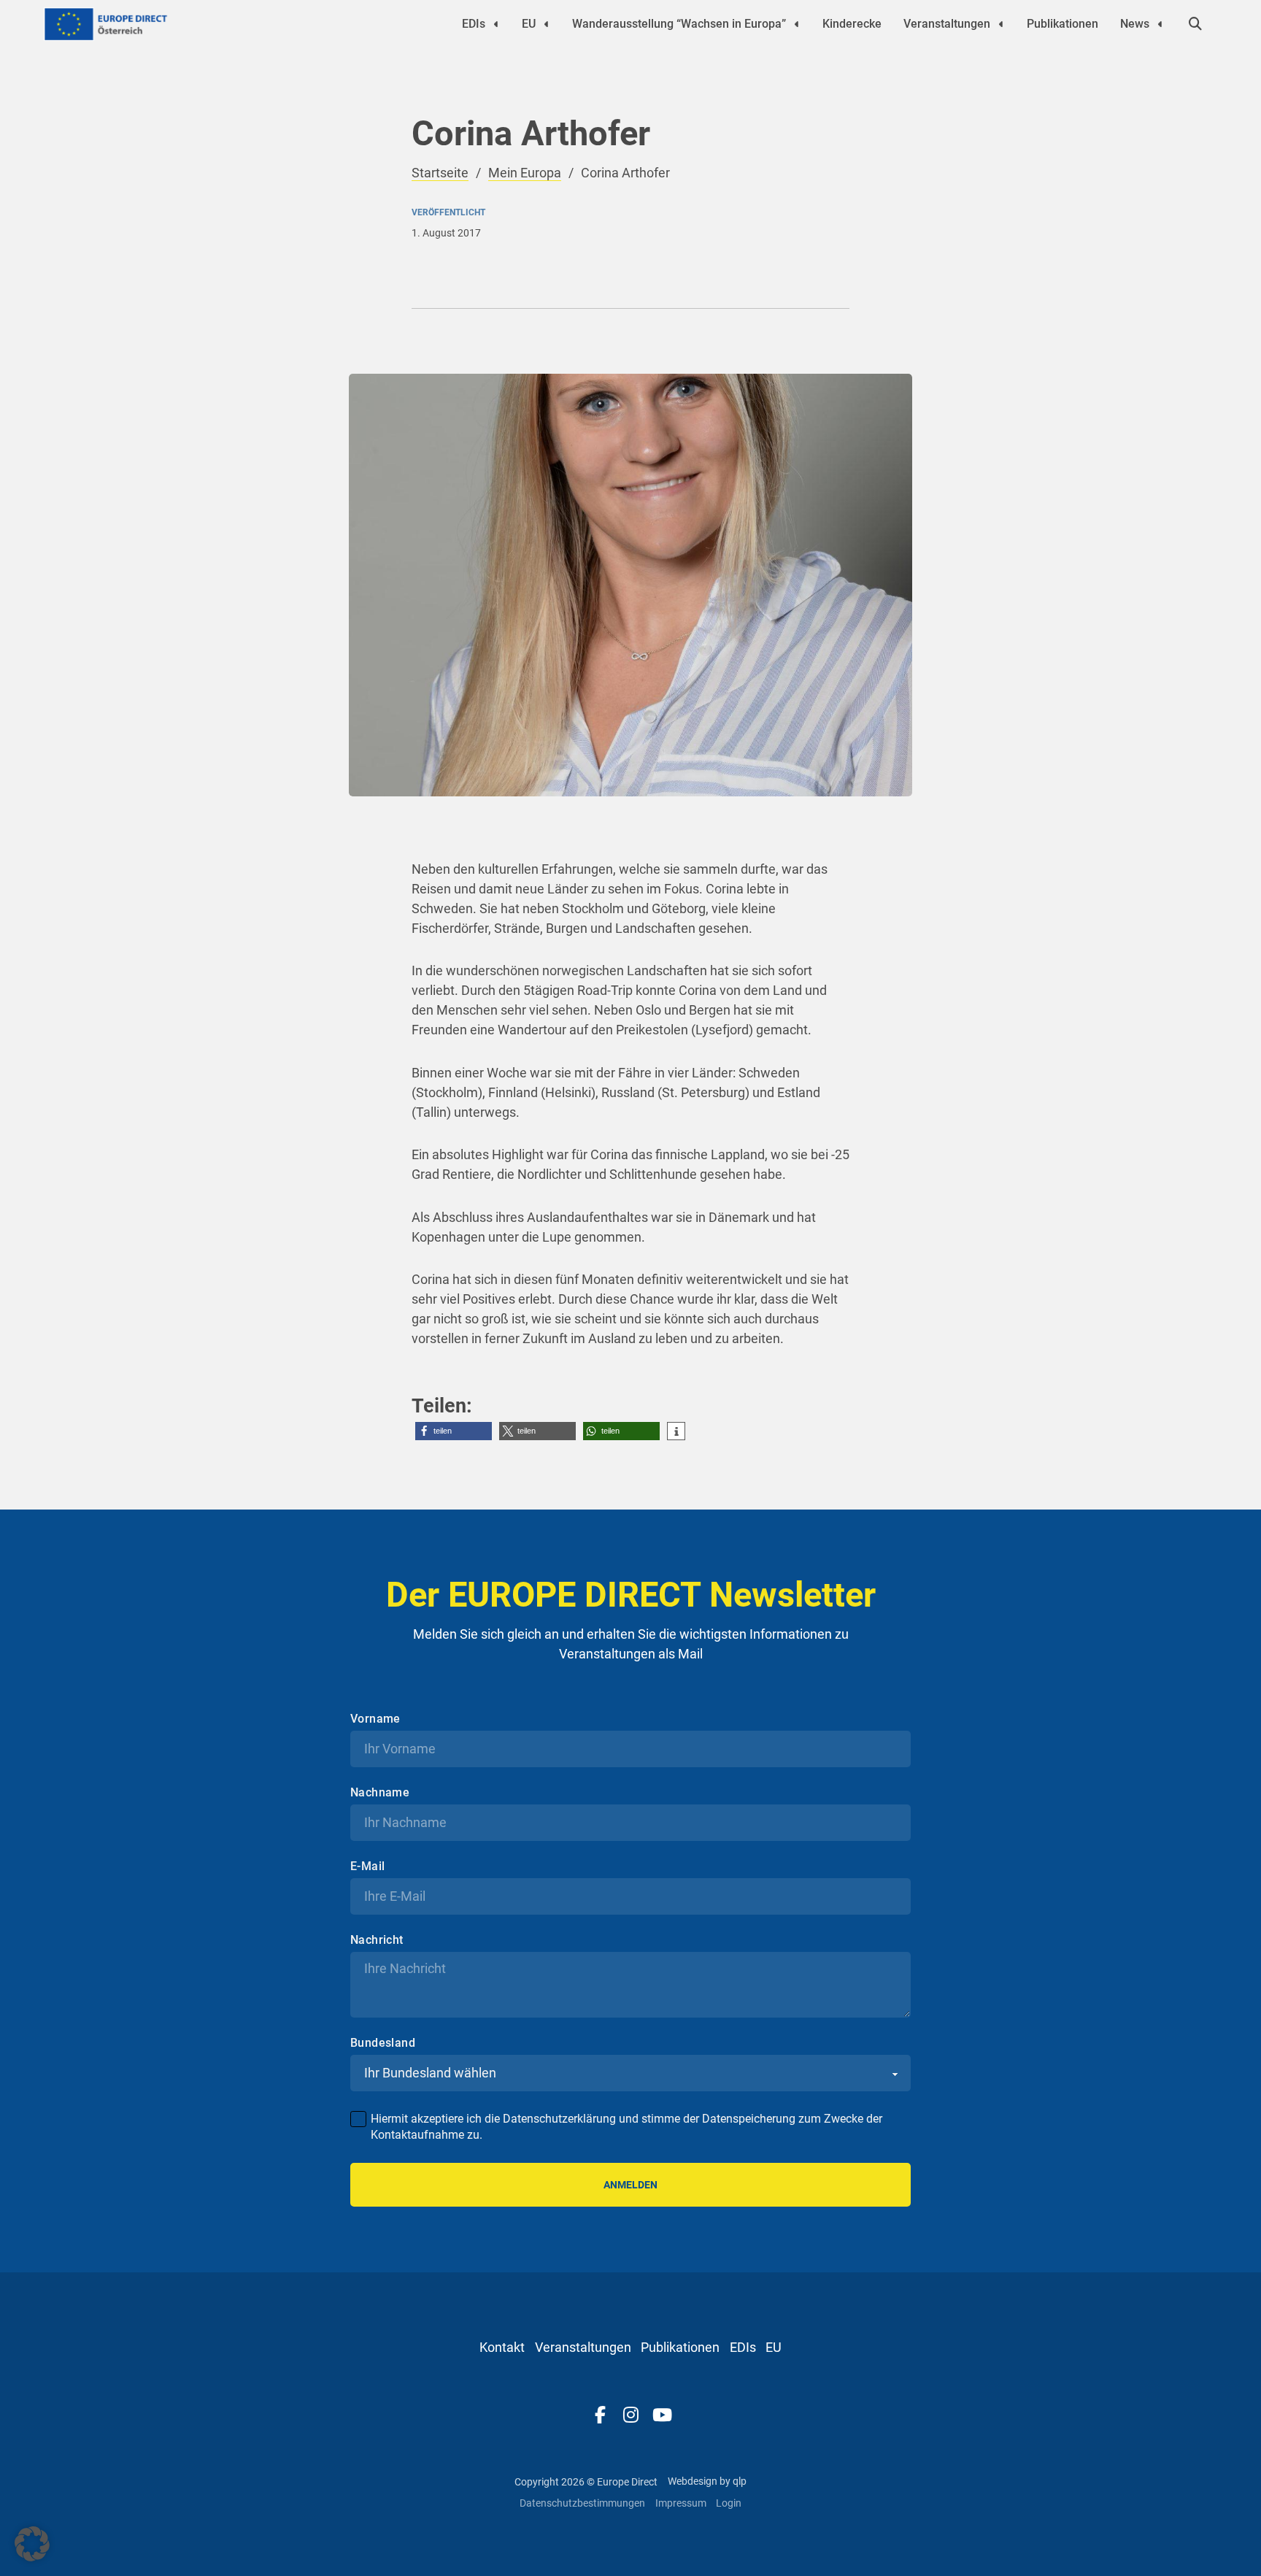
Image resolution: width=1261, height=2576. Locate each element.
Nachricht (377, 1940)
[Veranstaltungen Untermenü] (1001, 24)
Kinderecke (852, 24)
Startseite (440, 173)
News (1135, 24)
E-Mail (367, 1866)
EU (529, 24)
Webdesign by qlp (707, 2481)
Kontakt (502, 2347)
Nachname (380, 1793)
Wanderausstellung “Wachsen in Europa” (679, 24)
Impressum (681, 2503)
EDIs (474, 24)
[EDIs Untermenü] (496, 24)
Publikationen (1063, 24)
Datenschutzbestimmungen (582, 2503)
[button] (454, 1431)
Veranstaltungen (947, 24)
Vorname (375, 1719)
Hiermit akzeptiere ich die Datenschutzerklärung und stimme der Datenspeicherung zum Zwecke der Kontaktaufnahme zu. (626, 2127)
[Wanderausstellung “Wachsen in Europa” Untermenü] (797, 24)
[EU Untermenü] (547, 24)
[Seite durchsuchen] (1195, 24)
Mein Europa (525, 173)
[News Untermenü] (1160, 24)
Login (729, 2503)
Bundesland (383, 2043)
